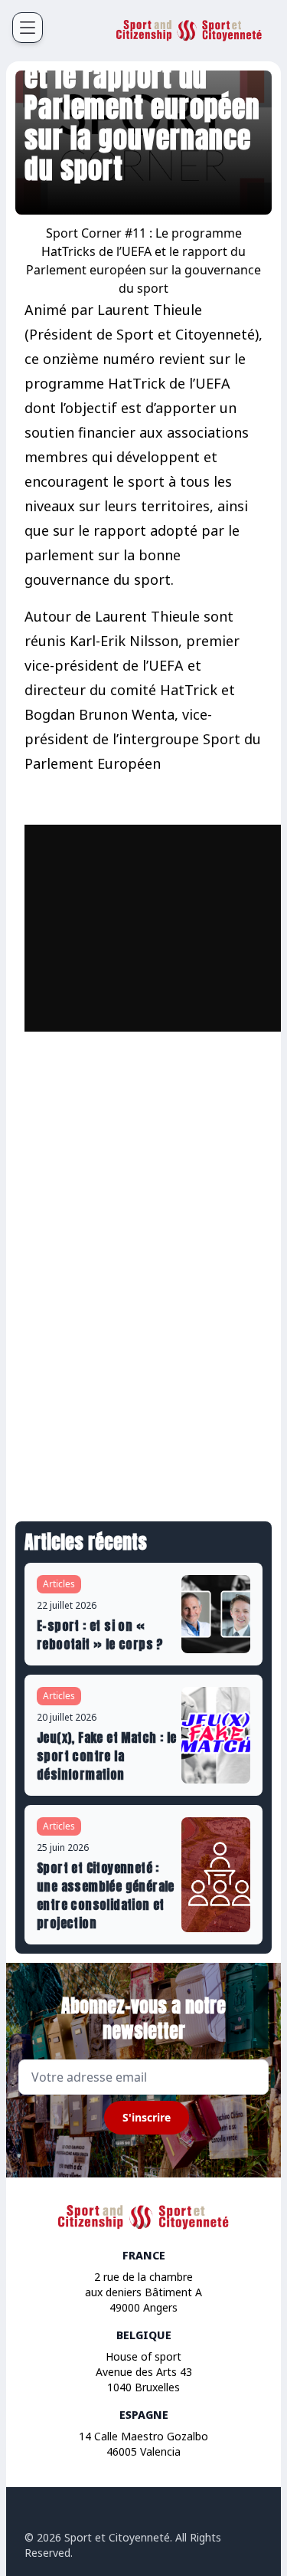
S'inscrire (147, 2117)
